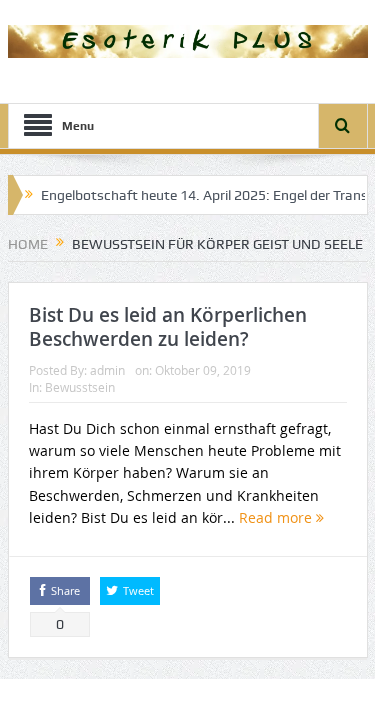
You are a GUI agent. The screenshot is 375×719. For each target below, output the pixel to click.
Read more (277, 517)
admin (107, 370)
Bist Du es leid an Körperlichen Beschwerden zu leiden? (168, 327)
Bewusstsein (80, 387)
